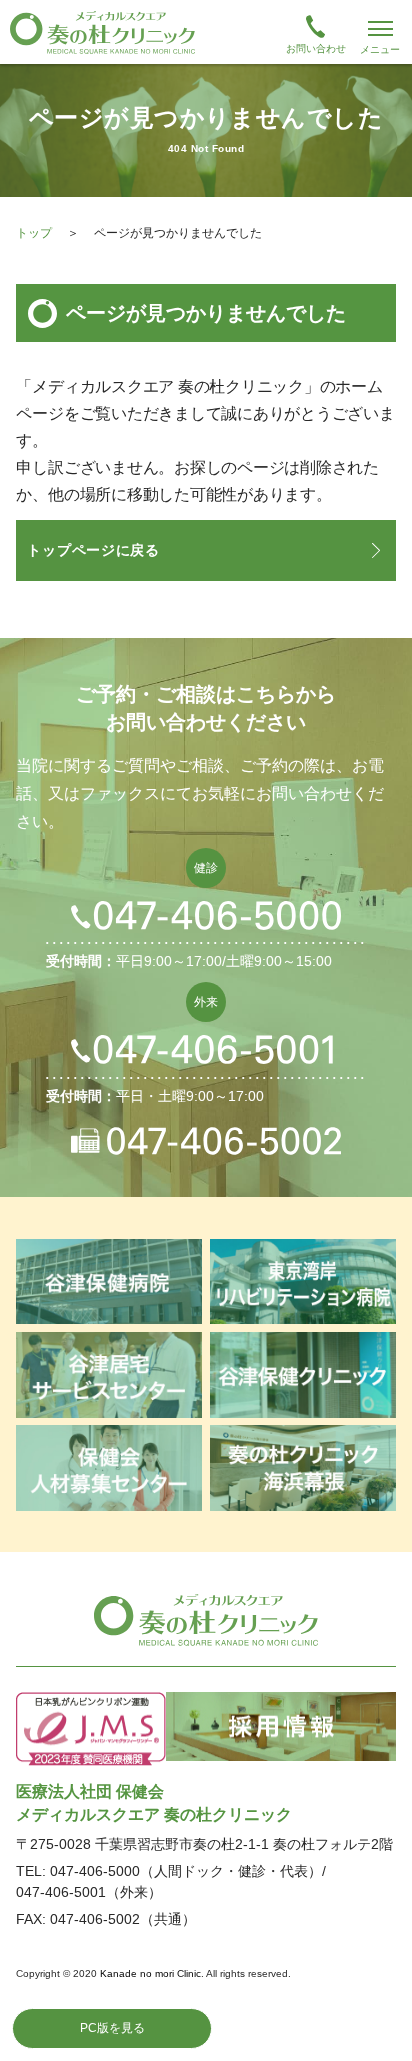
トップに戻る (376, 2025)
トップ (34, 233)
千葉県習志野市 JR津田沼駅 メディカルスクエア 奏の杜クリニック (206, 32)
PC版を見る (112, 2028)
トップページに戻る (93, 550)
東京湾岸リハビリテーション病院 (303, 1282)
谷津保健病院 (109, 1282)
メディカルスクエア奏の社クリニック (206, 1620)
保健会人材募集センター (109, 1468)
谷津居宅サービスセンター (109, 1375)
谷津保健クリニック (303, 1375)
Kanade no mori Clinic (150, 1973)
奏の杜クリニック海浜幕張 (303, 1468)
